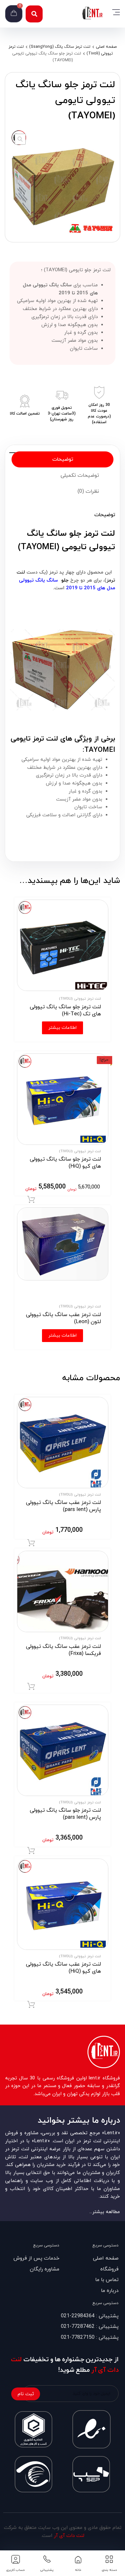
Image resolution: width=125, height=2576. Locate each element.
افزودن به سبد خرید (31, 1200)
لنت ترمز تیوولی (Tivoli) (80, 999)
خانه (78, 2570)
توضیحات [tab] (63, 459)
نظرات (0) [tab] (88, 491)
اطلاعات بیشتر (63, 1028)
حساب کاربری (16, 2570)
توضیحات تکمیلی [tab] (80, 475)
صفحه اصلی (106, 47)
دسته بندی (109, 2570)
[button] (34, 14)
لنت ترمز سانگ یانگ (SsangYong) (60, 47)
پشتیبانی (47, 2570)
